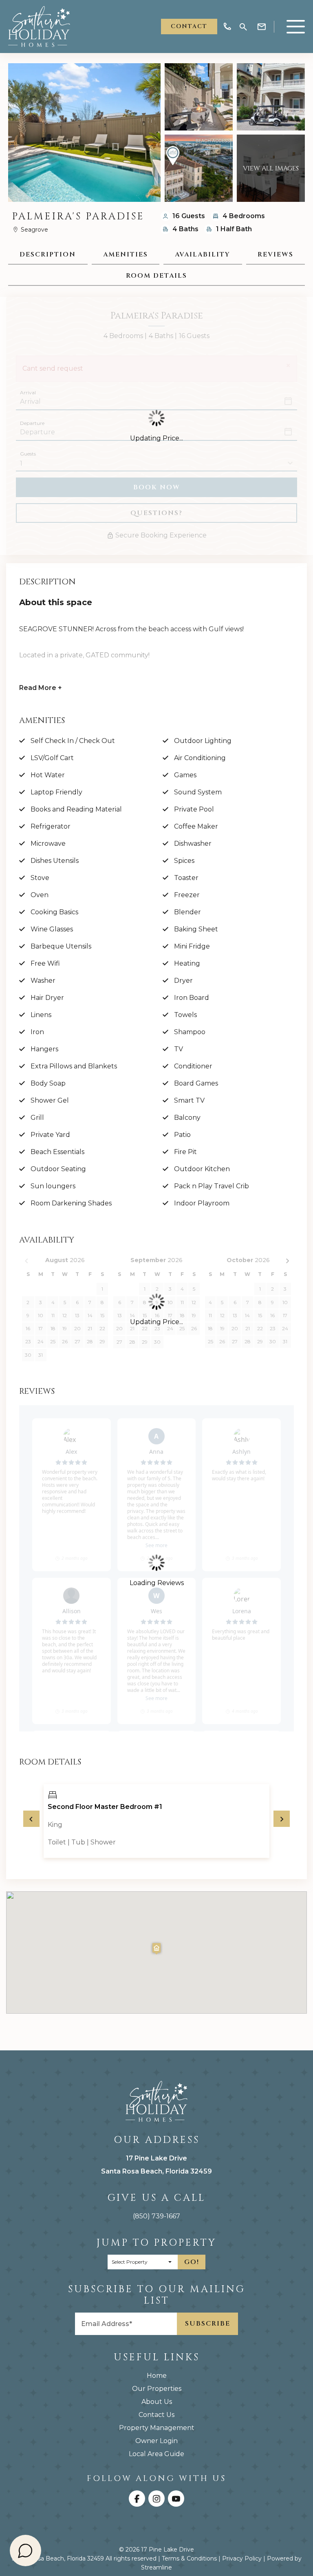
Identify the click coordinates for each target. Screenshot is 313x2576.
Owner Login (156, 2441)
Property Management (157, 2428)
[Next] (282, 1819)
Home (157, 2376)
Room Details (156, 276)
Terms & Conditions (189, 2558)
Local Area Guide (156, 2454)
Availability (203, 254)
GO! (192, 2262)
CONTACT (189, 26)
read (41, 688)
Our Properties (157, 2389)
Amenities (126, 254)
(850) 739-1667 (156, 2216)
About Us (157, 2402)
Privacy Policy (242, 2558)
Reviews (276, 254)
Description (48, 254)
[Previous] (31, 1819)
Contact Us (156, 2415)
